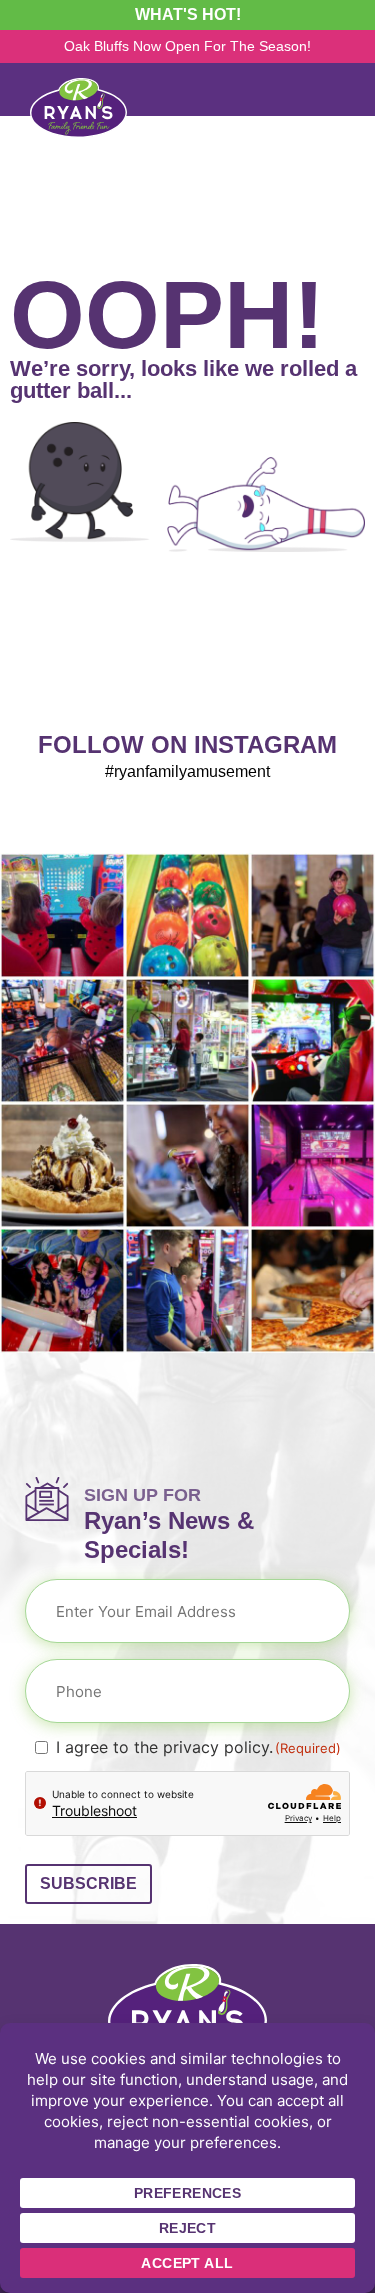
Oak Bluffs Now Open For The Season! (187, 46)
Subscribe (88, 1883)
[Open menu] (342, 90)
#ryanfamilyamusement (187, 771)
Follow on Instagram (187, 744)
